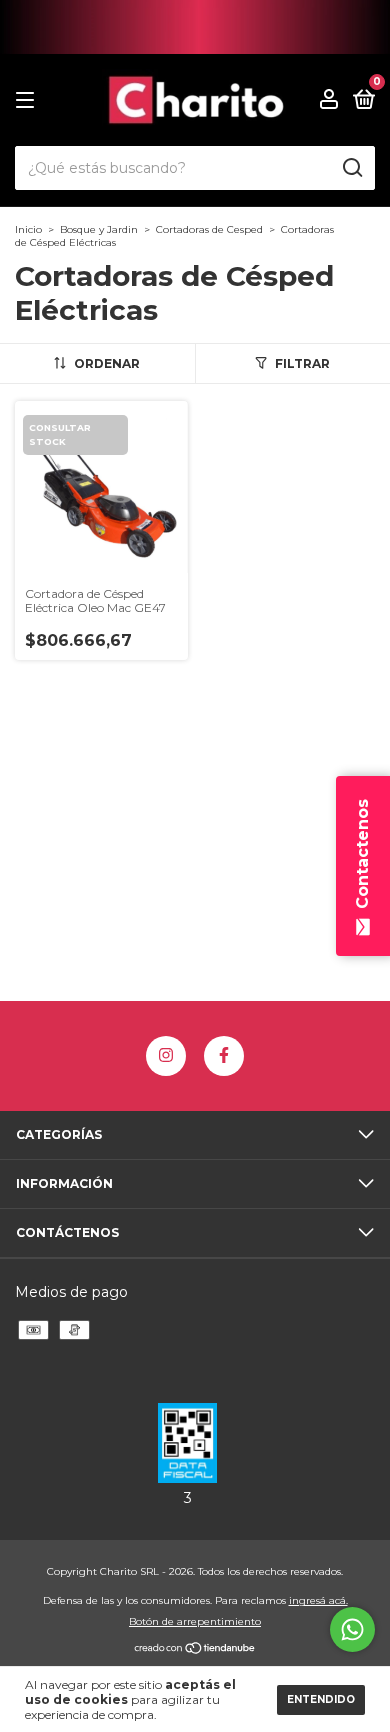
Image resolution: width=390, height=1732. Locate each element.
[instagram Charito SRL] (166, 1056)
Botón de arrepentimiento (195, 1621)
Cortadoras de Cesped (209, 229)
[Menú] (28, 100)
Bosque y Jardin (99, 229)
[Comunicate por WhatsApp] (352, 1629)
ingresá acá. (318, 1600)
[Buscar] (351, 168)
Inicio (28, 229)
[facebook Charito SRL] (224, 1056)
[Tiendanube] (195, 1650)
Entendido (321, 1699)
